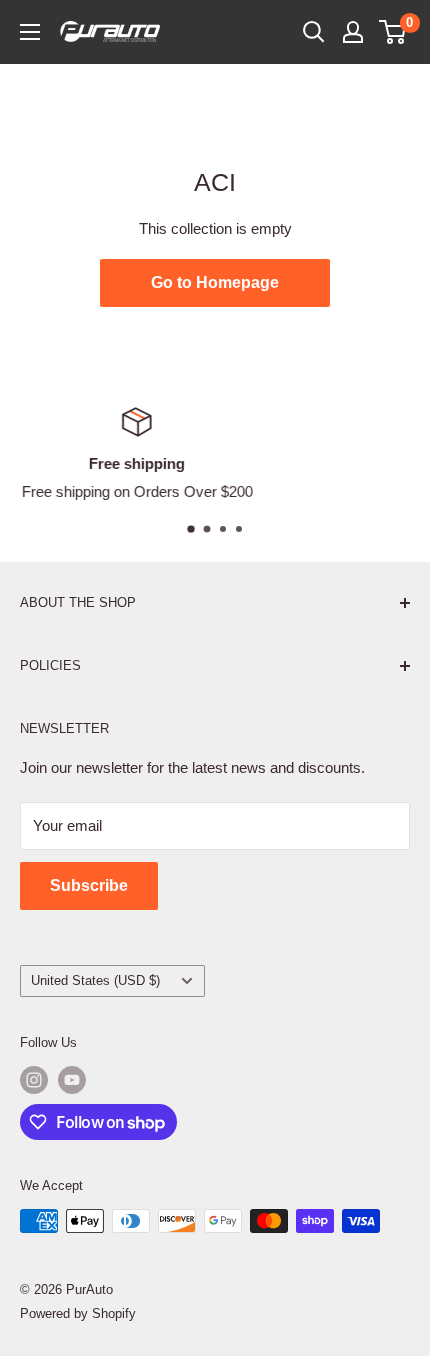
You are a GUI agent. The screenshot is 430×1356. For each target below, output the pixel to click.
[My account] (353, 32)
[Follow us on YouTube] (72, 1080)
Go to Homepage (215, 282)
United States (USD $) (95, 980)
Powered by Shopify (78, 1313)
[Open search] (314, 32)
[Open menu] (30, 32)
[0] (393, 32)
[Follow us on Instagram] (34, 1080)
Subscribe (89, 885)
